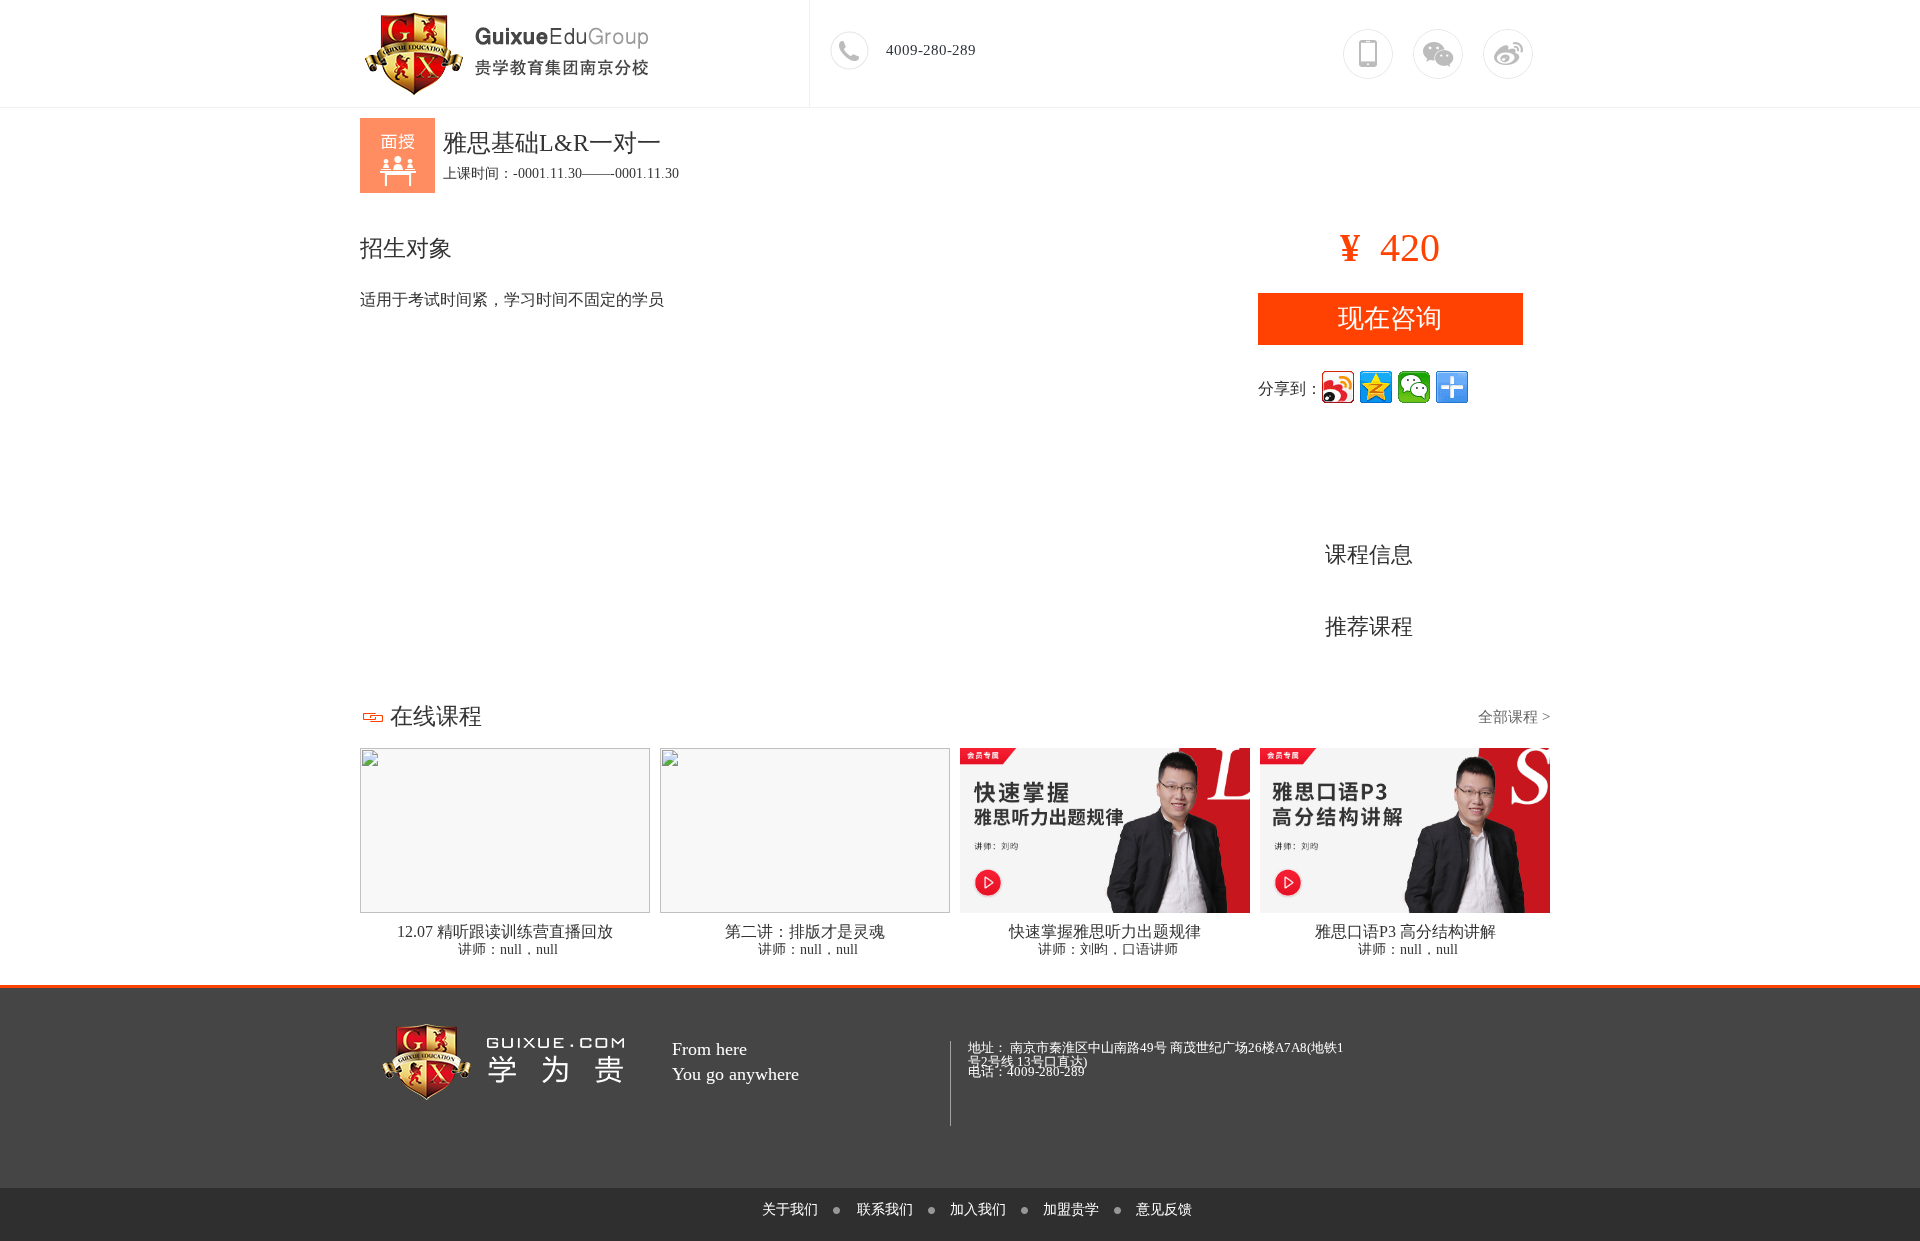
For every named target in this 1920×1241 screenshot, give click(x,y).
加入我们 (978, 1209)
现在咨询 (1390, 318)
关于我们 (790, 1209)
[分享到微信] (1414, 387)
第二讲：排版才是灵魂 (805, 931)
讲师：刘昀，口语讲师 (1108, 949)
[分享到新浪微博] (1338, 387)
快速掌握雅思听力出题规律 (1105, 931)
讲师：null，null (508, 949)
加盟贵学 (1071, 1209)
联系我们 (885, 1209)
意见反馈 (1164, 1209)
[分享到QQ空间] (1376, 387)
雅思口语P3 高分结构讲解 (1405, 931)
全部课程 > (1514, 717)
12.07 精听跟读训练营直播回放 (505, 931)
